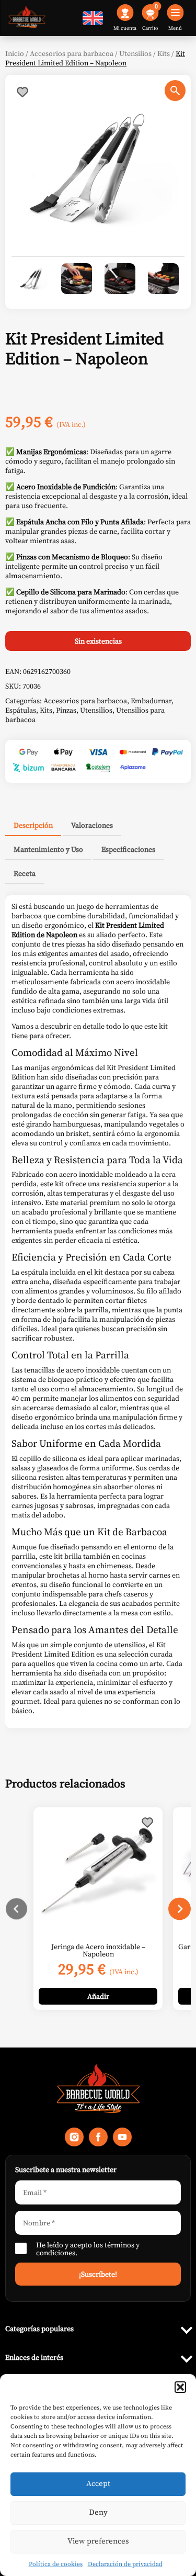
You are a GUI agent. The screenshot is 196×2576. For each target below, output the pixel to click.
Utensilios (135, 53)
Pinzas (66, 710)
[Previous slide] (16, 1909)
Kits (164, 53)
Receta (25, 873)
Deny (98, 2512)
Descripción (33, 825)
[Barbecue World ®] (27, 18)
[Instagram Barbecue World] (74, 2140)
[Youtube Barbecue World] (122, 2140)
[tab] (33, 826)
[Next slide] (180, 1909)
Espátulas (21, 710)
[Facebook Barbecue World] (98, 2140)
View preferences (98, 2541)
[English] (93, 23)
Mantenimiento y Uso (48, 849)
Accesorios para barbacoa (72, 53)
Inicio (15, 53)
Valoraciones (92, 825)
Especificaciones (128, 849)
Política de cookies (56, 2564)
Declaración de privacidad (125, 2564)
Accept (98, 2483)
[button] (180, 2387)
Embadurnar (151, 701)
